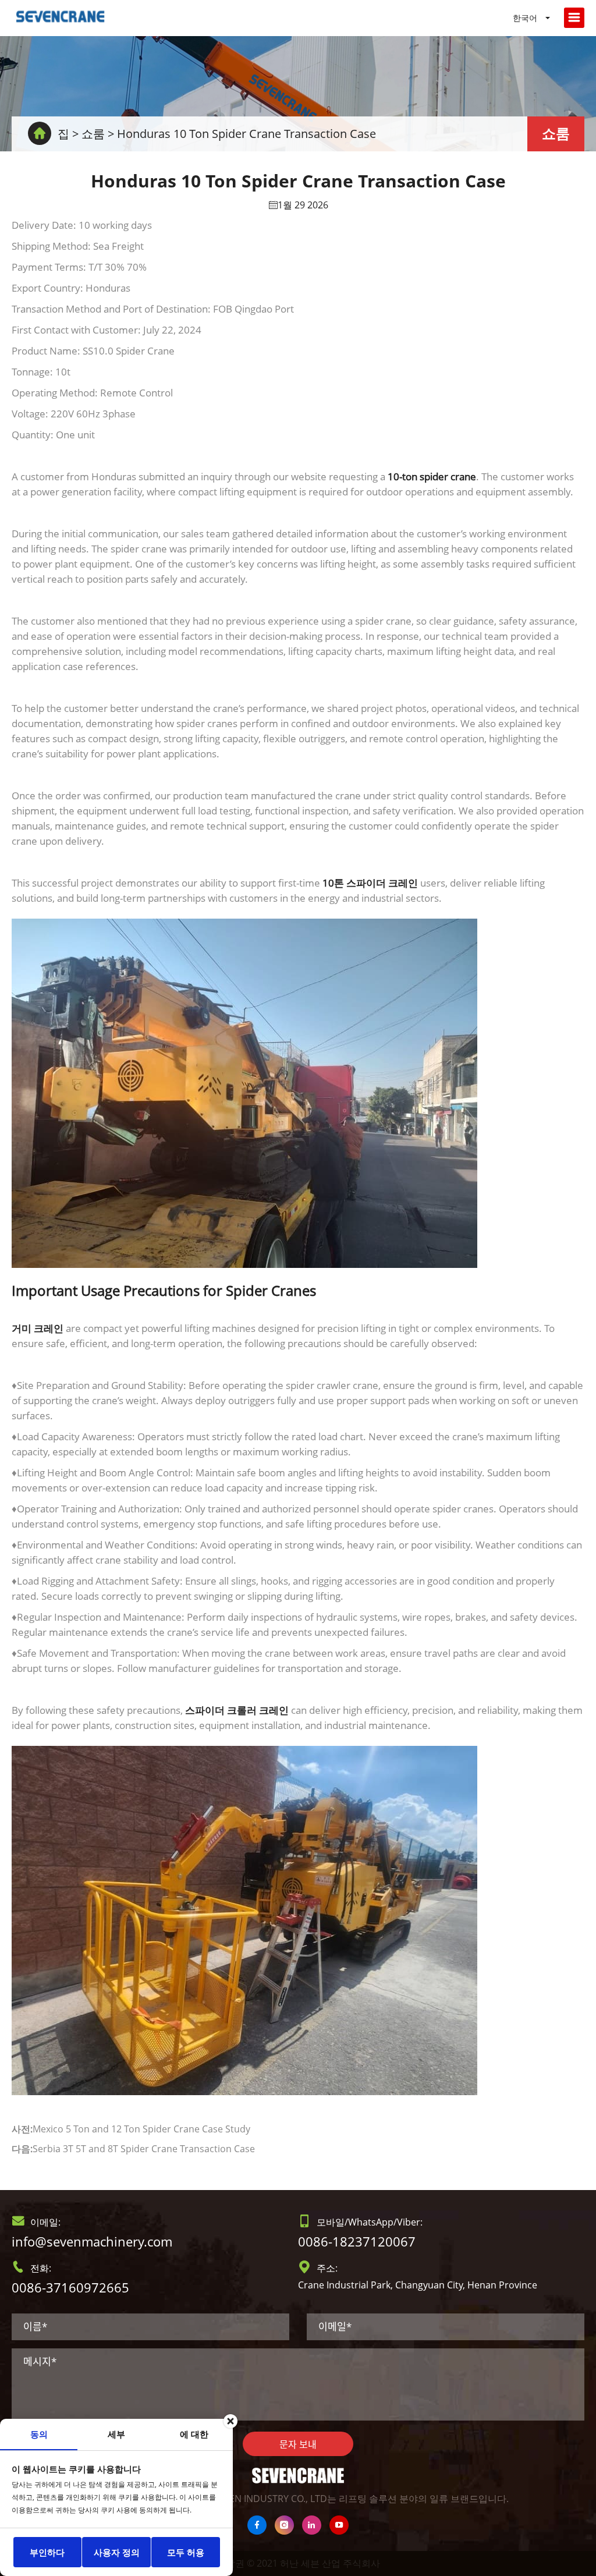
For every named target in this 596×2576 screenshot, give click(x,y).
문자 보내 (298, 2444)
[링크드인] (312, 2525)
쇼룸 (93, 134)
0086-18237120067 (357, 2241)
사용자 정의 (117, 2552)
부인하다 (47, 2552)
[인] (284, 2525)
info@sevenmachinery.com (92, 2241)
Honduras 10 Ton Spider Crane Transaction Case (246, 134)
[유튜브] (339, 2525)
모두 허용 (186, 2552)
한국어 (525, 18)
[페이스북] (257, 2525)
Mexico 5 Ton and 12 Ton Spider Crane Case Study (141, 2129)
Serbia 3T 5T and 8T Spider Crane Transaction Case (144, 2149)
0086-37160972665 (70, 2287)
